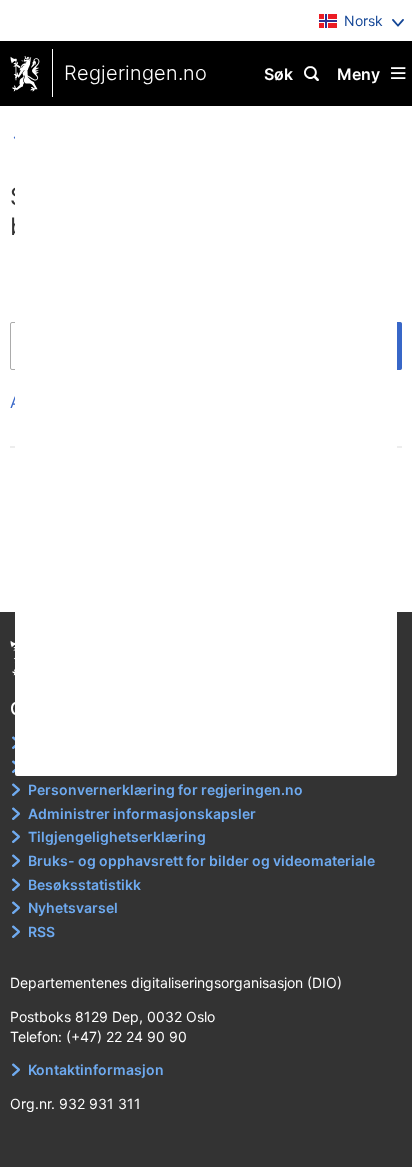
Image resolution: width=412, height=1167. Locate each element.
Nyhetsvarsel (73, 907)
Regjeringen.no (135, 73)
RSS (41, 931)
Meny (358, 74)
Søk (278, 74)
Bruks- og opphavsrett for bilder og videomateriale (201, 860)
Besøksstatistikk (84, 884)
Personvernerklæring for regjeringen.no (165, 789)
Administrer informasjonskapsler (142, 813)
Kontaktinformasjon (96, 1069)
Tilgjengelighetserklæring (117, 836)
